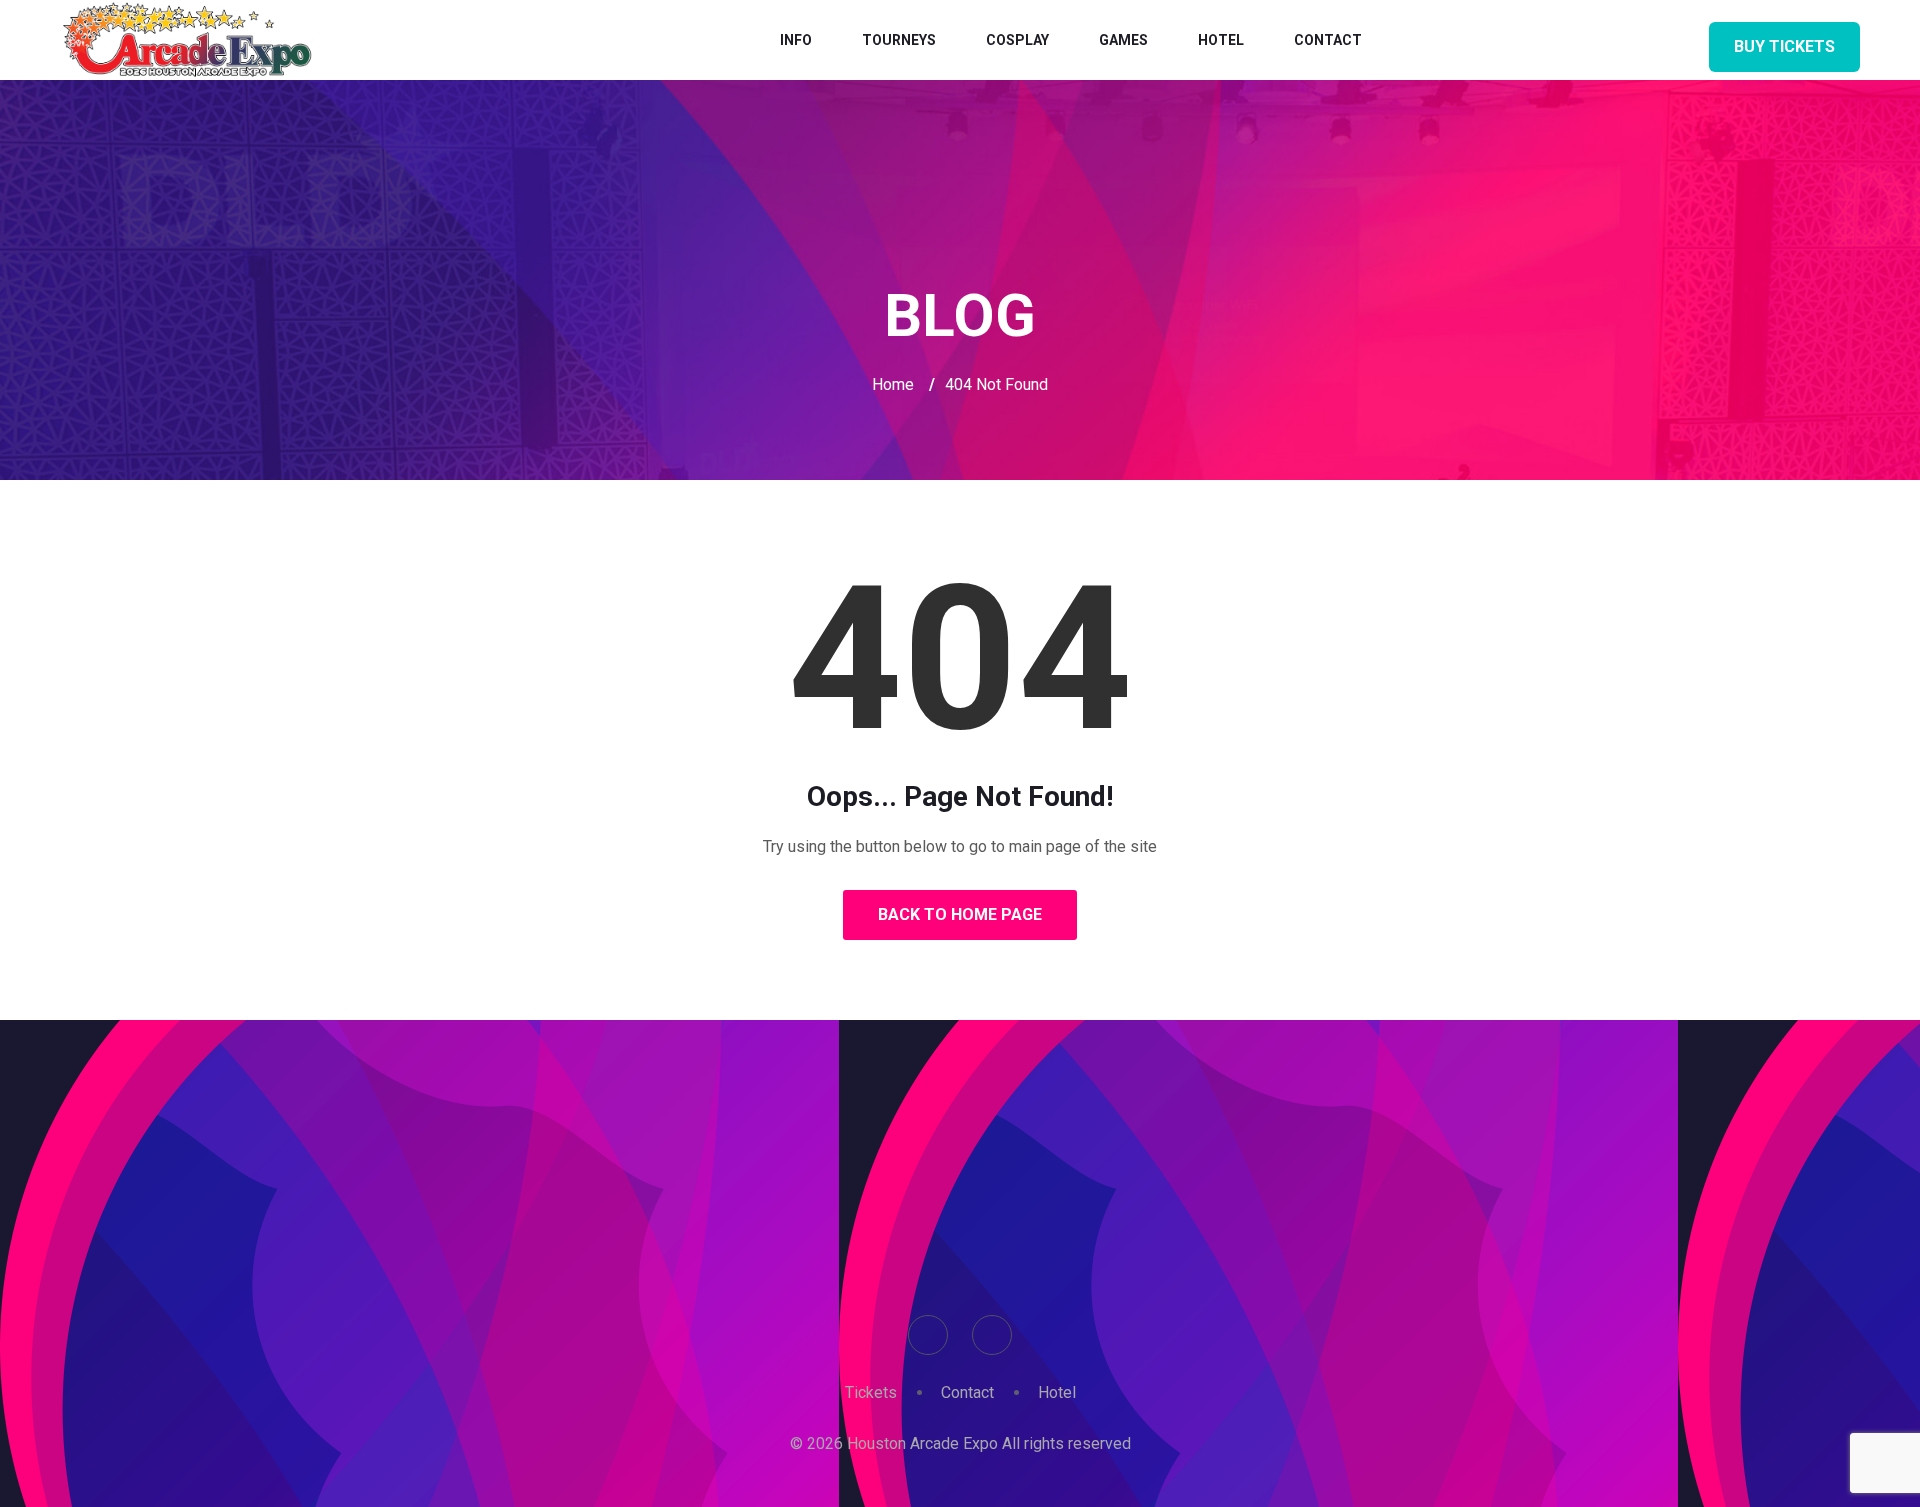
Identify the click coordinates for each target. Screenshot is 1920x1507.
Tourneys (899, 40)
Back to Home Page (960, 914)
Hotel (1221, 40)
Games (1123, 40)
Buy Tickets (1784, 46)
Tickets (871, 1392)
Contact (1328, 40)
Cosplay (1017, 40)
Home (893, 384)
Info (796, 40)
